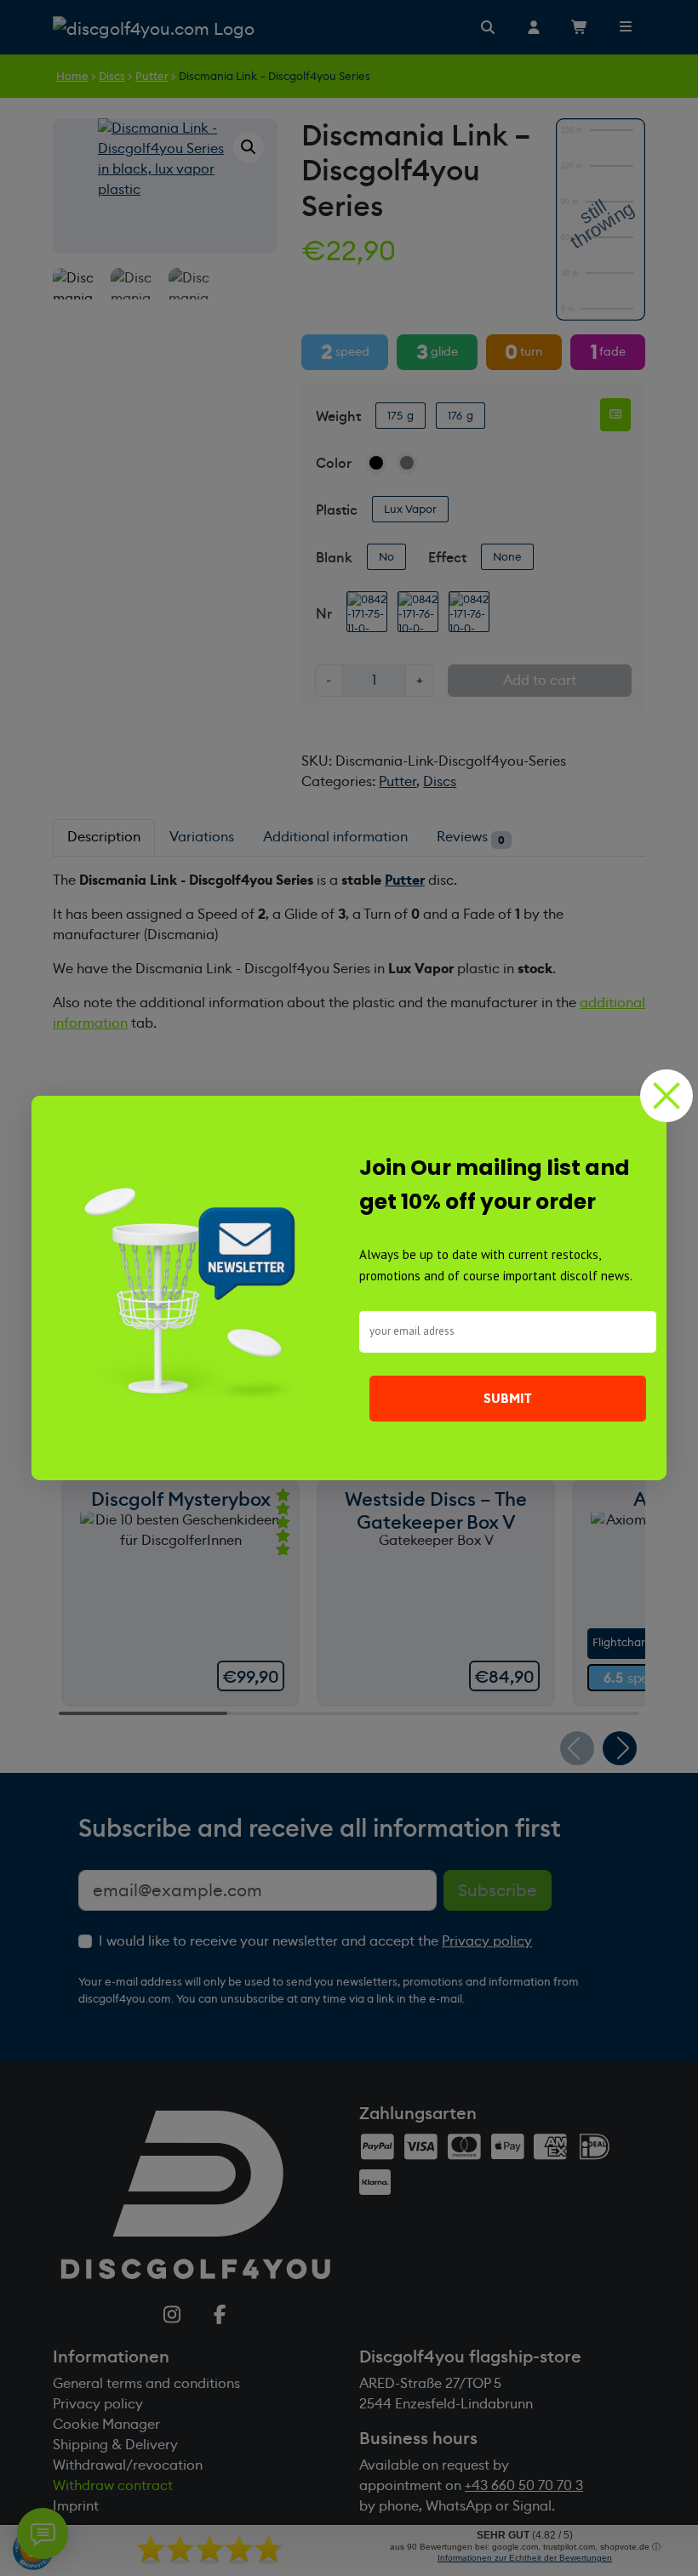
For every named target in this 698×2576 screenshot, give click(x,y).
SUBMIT (508, 1399)
